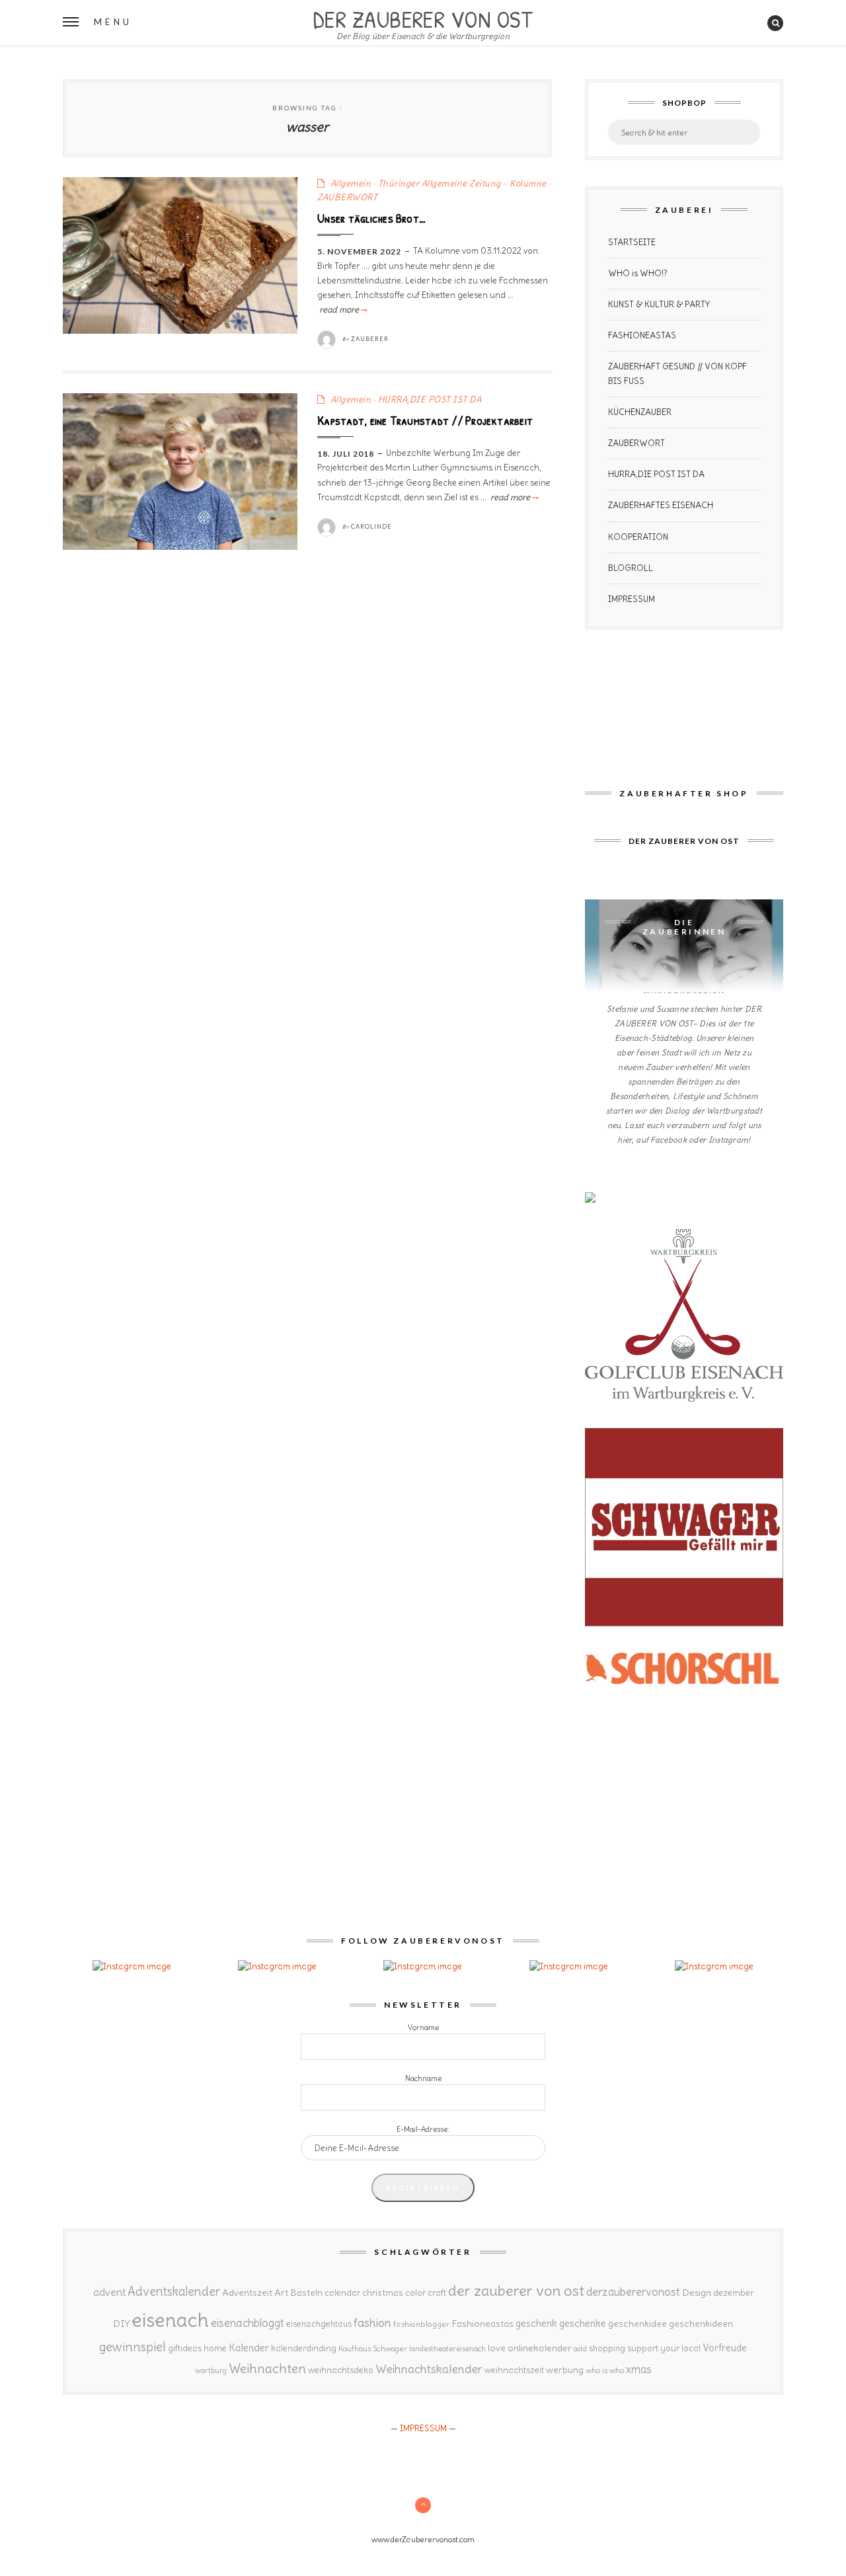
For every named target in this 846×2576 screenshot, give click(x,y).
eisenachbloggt (248, 2323)
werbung (565, 2370)
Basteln (306, 2292)
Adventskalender (174, 2292)
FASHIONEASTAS (642, 335)
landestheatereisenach (447, 2349)
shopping (607, 2348)
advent (109, 2292)
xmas (639, 2369)
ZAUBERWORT (347, 197)
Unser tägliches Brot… (372, 218)
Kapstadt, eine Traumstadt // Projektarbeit (425, 420)
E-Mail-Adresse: (423, 2129)
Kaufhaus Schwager (373, 2348)
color (415, 2293)
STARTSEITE (632, 242)
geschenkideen (701, 2324)
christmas (383, 2293)
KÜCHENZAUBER (640, 412)
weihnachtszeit (514, 2370)
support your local (664, 2348)
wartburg (211, 2370)
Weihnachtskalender (429, 2369)
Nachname (423, 2078)
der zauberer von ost (516, 2291)
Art (281, 2292)
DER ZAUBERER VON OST (423, 18)
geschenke (583, 2323)
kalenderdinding (304, 2348)
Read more (342, 310)
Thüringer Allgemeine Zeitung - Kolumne (462, 183)
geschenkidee (637, 2324)
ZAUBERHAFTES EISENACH (661, 505)
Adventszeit (247, 2292)
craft (437, 2293)
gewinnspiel (133, 2347)
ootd (580, 2349)
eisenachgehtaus (319, 2324)
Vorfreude (725, 2348)
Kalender (249, 2348)
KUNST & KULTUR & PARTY (659, 304)
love (497, 2348)
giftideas (185, 2348)
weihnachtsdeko (341, 2370)
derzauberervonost (633, 2292)
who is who (605, 2370)
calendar (342, 2293)
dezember (733, 2293)
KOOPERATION (638, 537)
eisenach (170, 2320)
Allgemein (351, 183)
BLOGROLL (631, 568)
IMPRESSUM (632, 599)
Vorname (423, 2027)
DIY (121, 2324)
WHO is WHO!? (638, 273)
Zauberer (370, 339)
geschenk (536, 2323)
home (215, 2348)
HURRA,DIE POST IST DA (430, 399)
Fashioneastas (482, 2324)
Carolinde (371, 526)
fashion (372, 2323)
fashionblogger (421, 2324)
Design (697, 2292)
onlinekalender (540, 2348)
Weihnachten (267, 2368)
